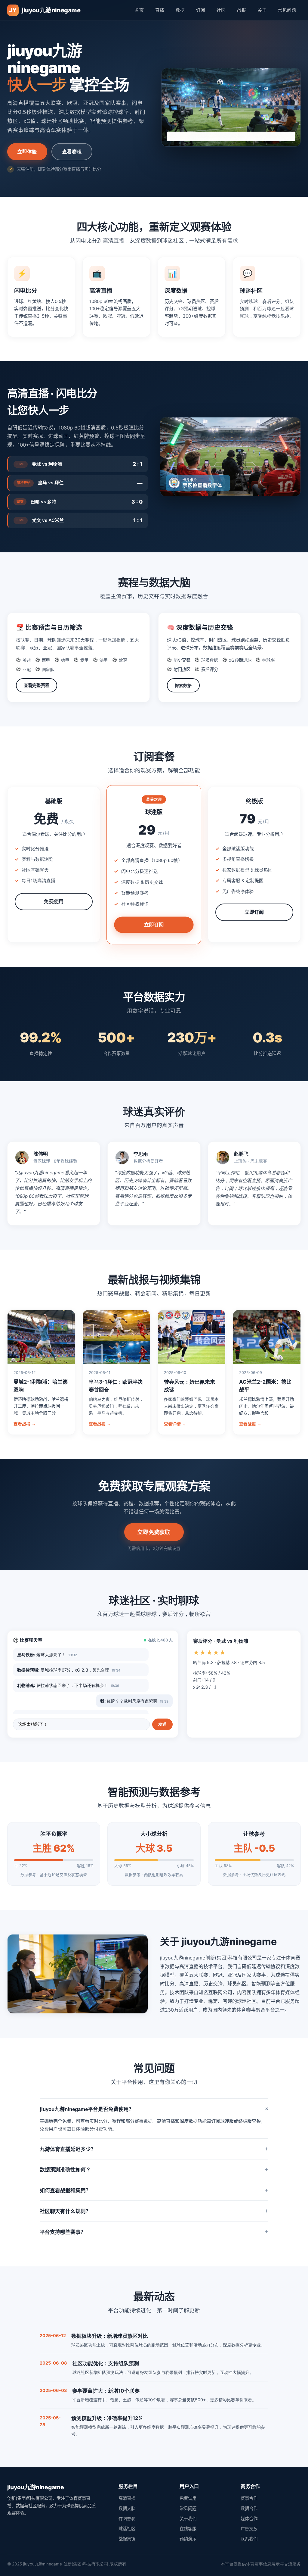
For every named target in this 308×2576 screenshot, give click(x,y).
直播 (160, 10)
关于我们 (188, 2519)
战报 (242, 10)
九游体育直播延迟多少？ (154, 2149)
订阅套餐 (127, 2519)
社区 (221, 10)
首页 (139, 10)
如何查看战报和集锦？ (154, 2190)
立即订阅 (154, 924)
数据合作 (249, 2508)
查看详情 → (175, 1424)
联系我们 (249, 2539)
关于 (262, 10)
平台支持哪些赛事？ (154, 2232)
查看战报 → (25, 1424)
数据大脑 (127, 2508)
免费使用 (54, 901)
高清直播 (127, 2498)
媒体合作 (249, 2519)
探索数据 (183, 685)
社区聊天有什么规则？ (154, 2211)
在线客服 (188, 2529)
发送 (162, 1724)
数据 (180, 10)
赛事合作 (249, 2498)
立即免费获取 (154, 1532)
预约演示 (188, 2539)
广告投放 (249, 2529)
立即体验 (27, 151)
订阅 (201, 10)
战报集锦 (127, 2539)
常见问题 (287, 10)
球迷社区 (127, 2529)
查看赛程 (72, 151)
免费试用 (188, 2498)
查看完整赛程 (37, 685)
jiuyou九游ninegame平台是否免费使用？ (154, 2109)
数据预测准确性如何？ (154, 2170)
